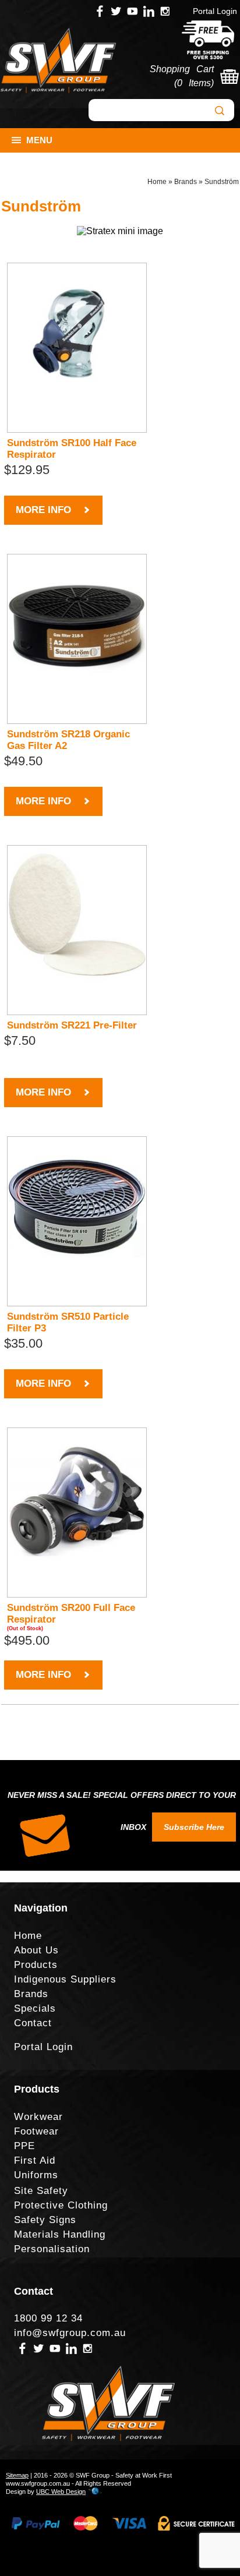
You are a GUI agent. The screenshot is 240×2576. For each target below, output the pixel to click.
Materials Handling (60, 2234)
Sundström (222, 182)
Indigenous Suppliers (65, 1979)
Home (157, 182)
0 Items (194, 83)
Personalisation (52, 2249)
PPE (24, 2146)
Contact (33, 2023)
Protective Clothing (61, 2205)
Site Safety (41, 2191)
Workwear (38, 2117)
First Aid (35, 2160)
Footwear (36, 2131)
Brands (186, 182)
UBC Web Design (61, 2492)
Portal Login (215, 11)
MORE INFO (43, 510)
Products (36, 1965)
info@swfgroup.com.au (70, 2333)
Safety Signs (45, 2220)
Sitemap (17, 2475)
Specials (35, 2008)
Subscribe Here (194, 1827)
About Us (36, 1950)
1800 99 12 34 (48, 2318)
